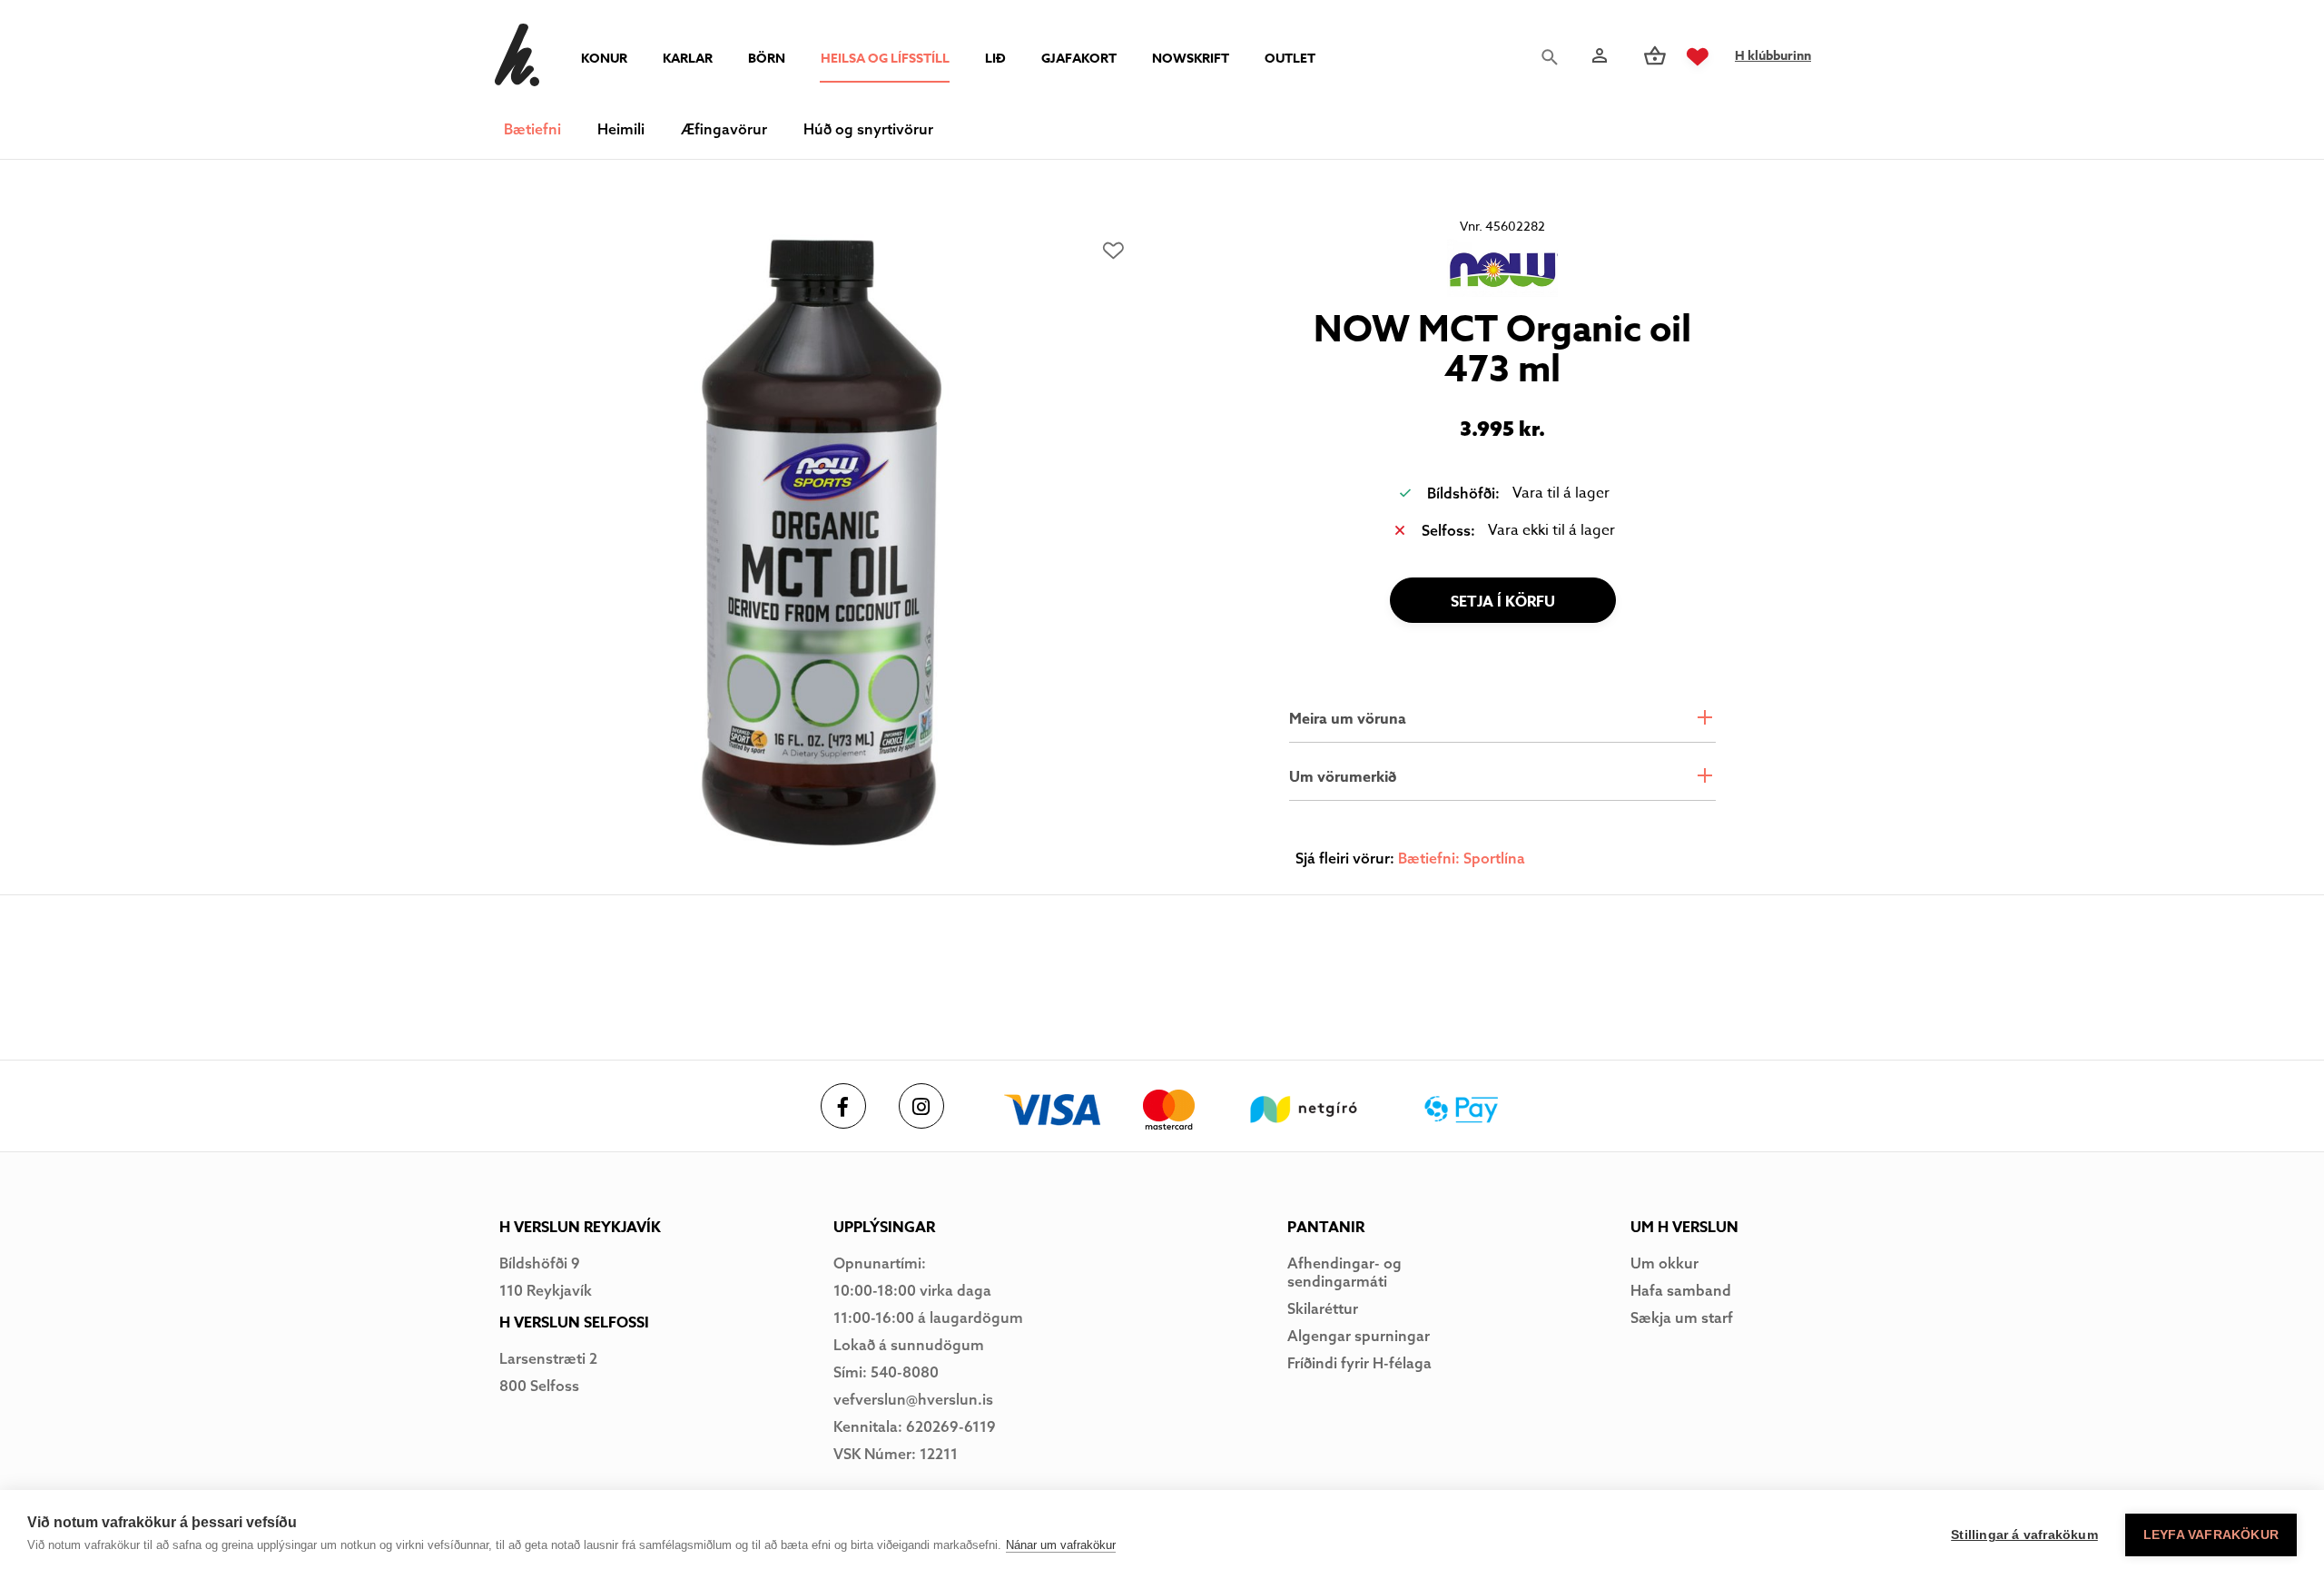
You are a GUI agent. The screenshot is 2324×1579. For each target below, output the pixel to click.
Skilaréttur (1323, 1308)
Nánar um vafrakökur (1061, 1545)
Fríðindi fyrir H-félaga (1359, 1363)
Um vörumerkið (1343, 777)
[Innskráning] (1598, 56)
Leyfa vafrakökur (2211, 1535)
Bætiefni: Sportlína (1462, 858)
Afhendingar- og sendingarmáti (1344, 1272)
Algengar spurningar (1359, 1336)
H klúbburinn (1773, 56)
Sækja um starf (1682, 1317)
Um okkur (1664, 1263)
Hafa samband (1681, 1290)
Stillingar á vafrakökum (2024, 1535)
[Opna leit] (1554, 57)
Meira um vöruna (1348, 719)
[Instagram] (921, 1106)
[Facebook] (843, 1106)
